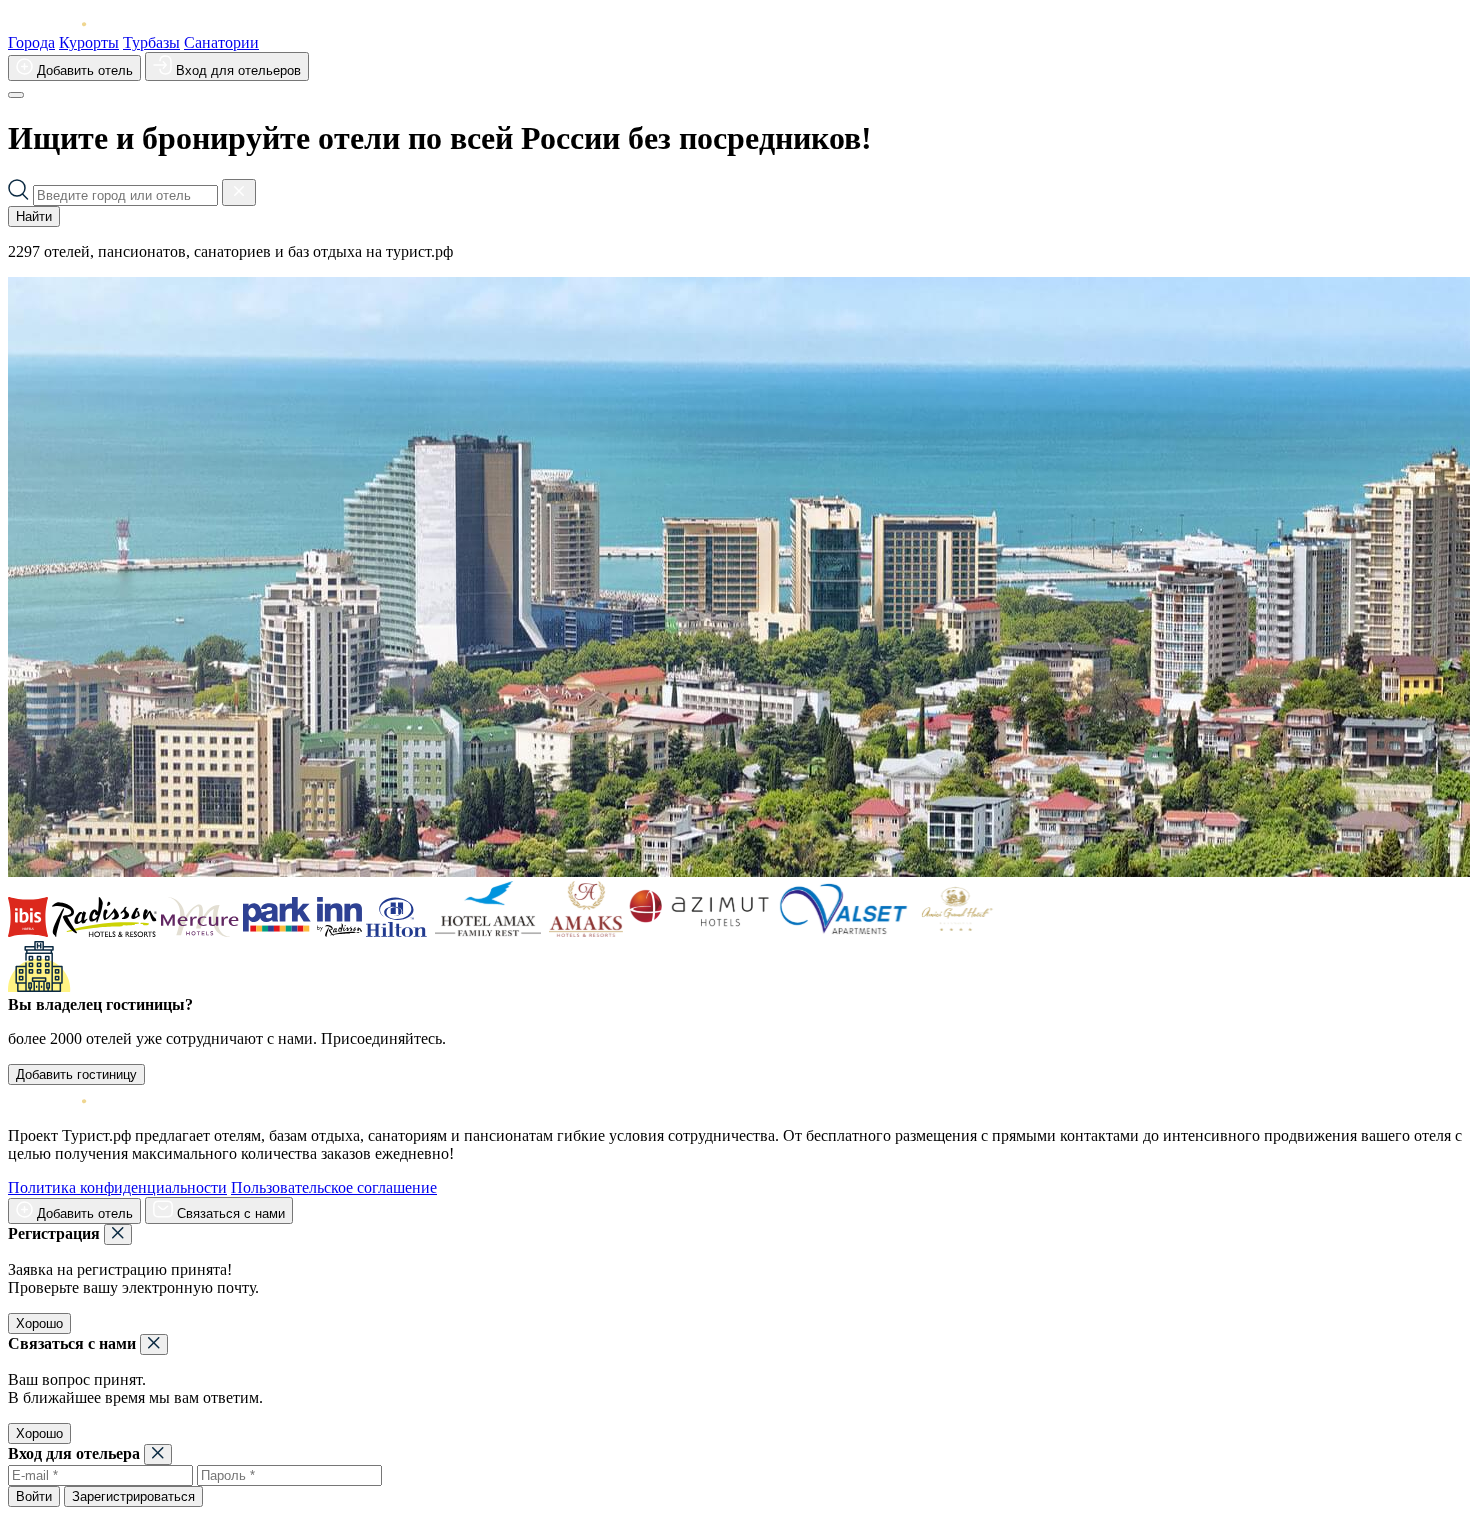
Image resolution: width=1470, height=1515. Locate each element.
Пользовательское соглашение (334, 1187)
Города (31, 42)
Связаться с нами (229, 1213)
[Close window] (118, 1234)
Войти (34, 1496)
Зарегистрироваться (133, 1496)
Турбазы (151, 42)
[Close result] (239, 192)
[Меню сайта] (16, 95)
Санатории (221, 42)
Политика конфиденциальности (117, 1187)
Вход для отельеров (236, 70)
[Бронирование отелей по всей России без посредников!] (63, 24)
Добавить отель (83, 70)
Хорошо (39, 1323)
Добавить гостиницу (76, 1074)
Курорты (89, 42)
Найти (34, 216)
